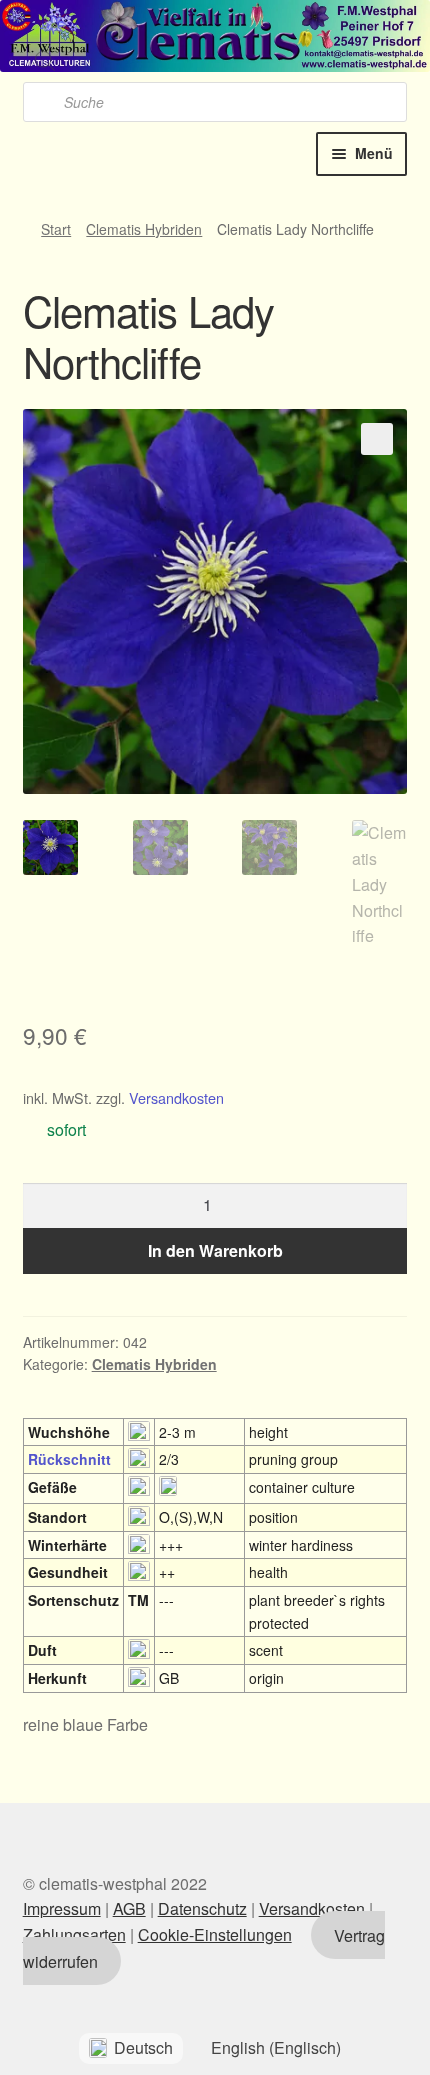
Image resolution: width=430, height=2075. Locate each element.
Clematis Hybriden (144, 229)
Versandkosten (176, 1097)
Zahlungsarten (74, 1934)
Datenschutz (202, 1908)
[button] (377, 439)
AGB (129, 1908)
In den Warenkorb (215, 1250)
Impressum (62, 1908)
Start (56, 229)
